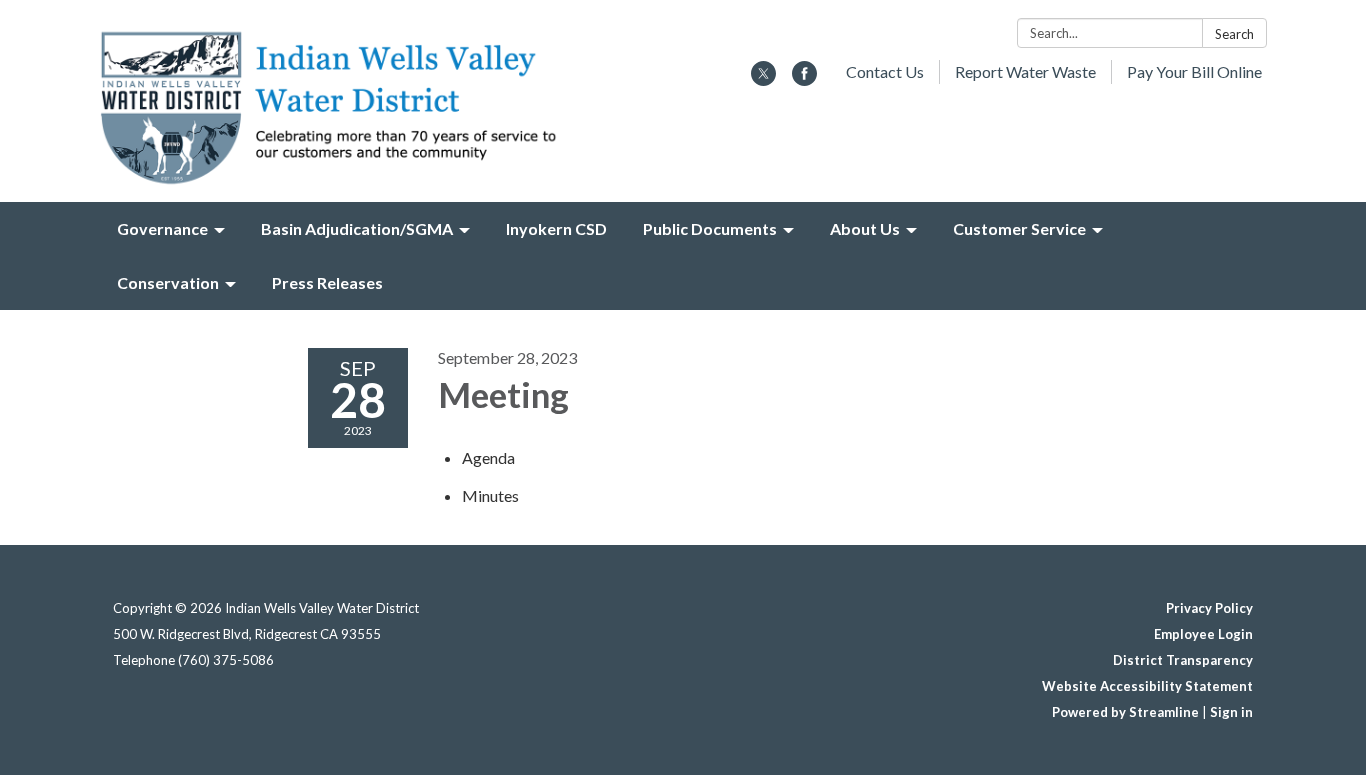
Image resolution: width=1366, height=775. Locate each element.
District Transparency (1183, 660)
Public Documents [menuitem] (710, 228)
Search (1234, 34)
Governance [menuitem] (162, 228)
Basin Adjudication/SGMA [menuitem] (357, 228)
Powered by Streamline (1125, 712)
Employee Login (1203, 634)
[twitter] (763, 79)
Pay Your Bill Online (1194, 71)
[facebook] (804, 79)
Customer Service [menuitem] (1019, 228)
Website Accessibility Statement (1147, 686)
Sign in (1231, 712)
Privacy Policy (1209, 608)
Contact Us (885, 71)
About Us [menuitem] (865, 228)
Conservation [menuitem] (168, 282)
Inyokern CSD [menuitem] (556, 228)
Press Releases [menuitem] (327, 282)
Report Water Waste (1025, 71)
